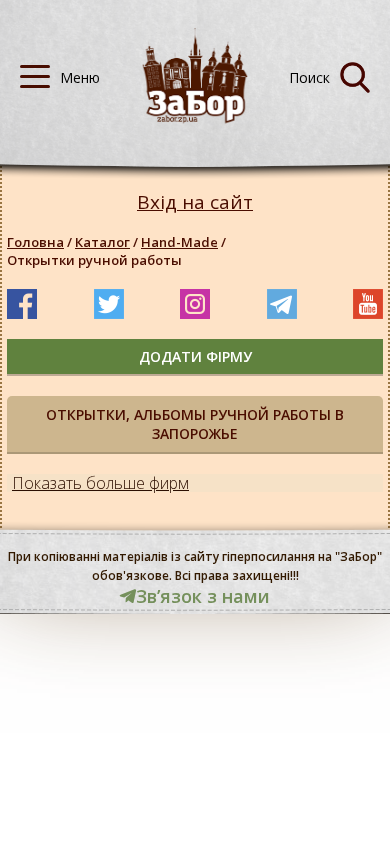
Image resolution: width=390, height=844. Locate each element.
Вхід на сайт (195, 202)
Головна (35, 242)
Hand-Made (179, 242)
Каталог (102, 242)
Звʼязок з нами (203, 596)
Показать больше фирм (100, 483)
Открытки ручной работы (94, 260)
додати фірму (195, 356)
